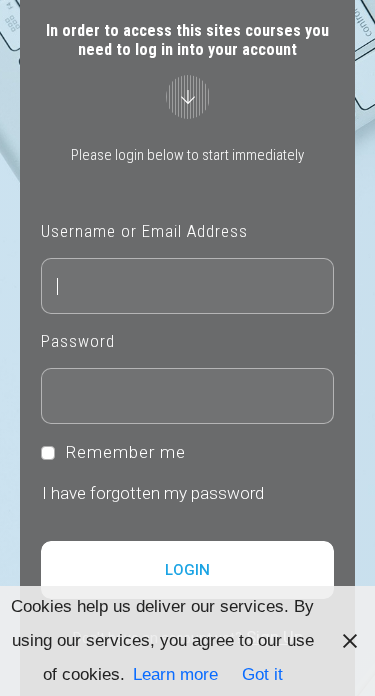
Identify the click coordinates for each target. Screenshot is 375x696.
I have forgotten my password (153, 493)
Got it (262, 674)
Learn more (175, 674)
